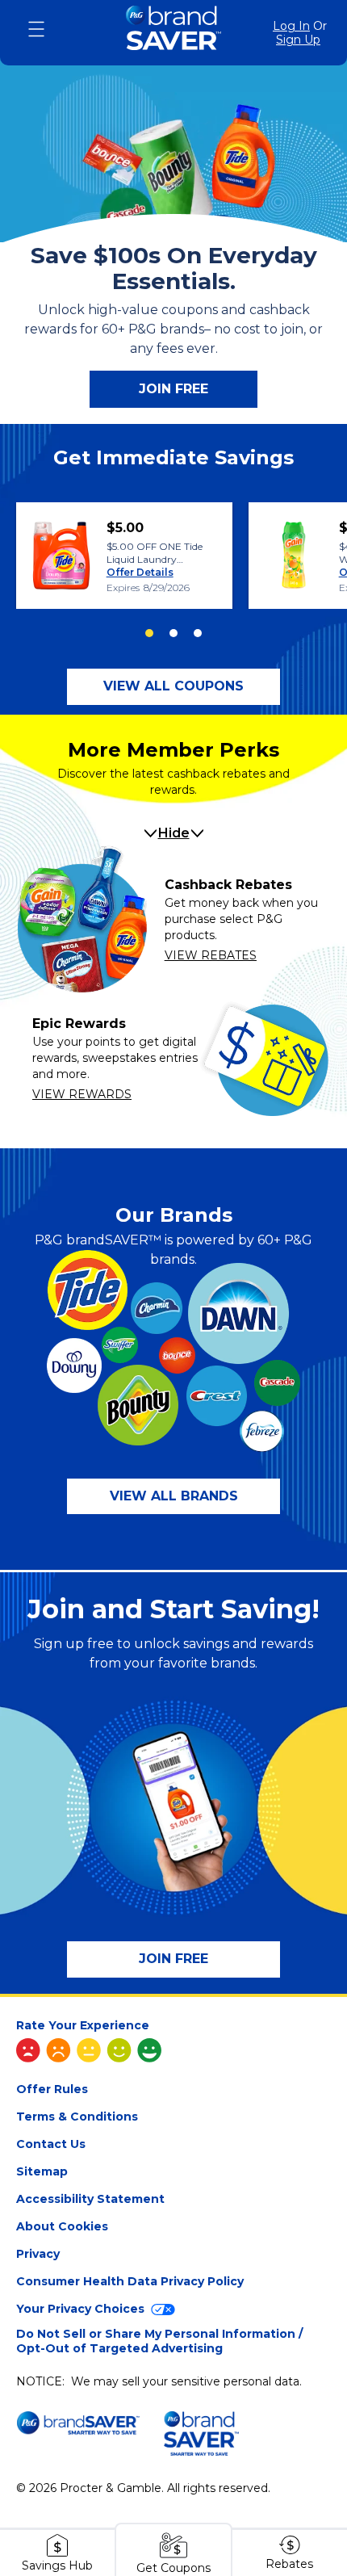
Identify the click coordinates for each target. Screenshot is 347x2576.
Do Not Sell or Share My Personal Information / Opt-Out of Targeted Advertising (159, 2341)
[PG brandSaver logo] (173, 33)
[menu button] (36, 29)
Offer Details (140, 572)
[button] (173, 687)
